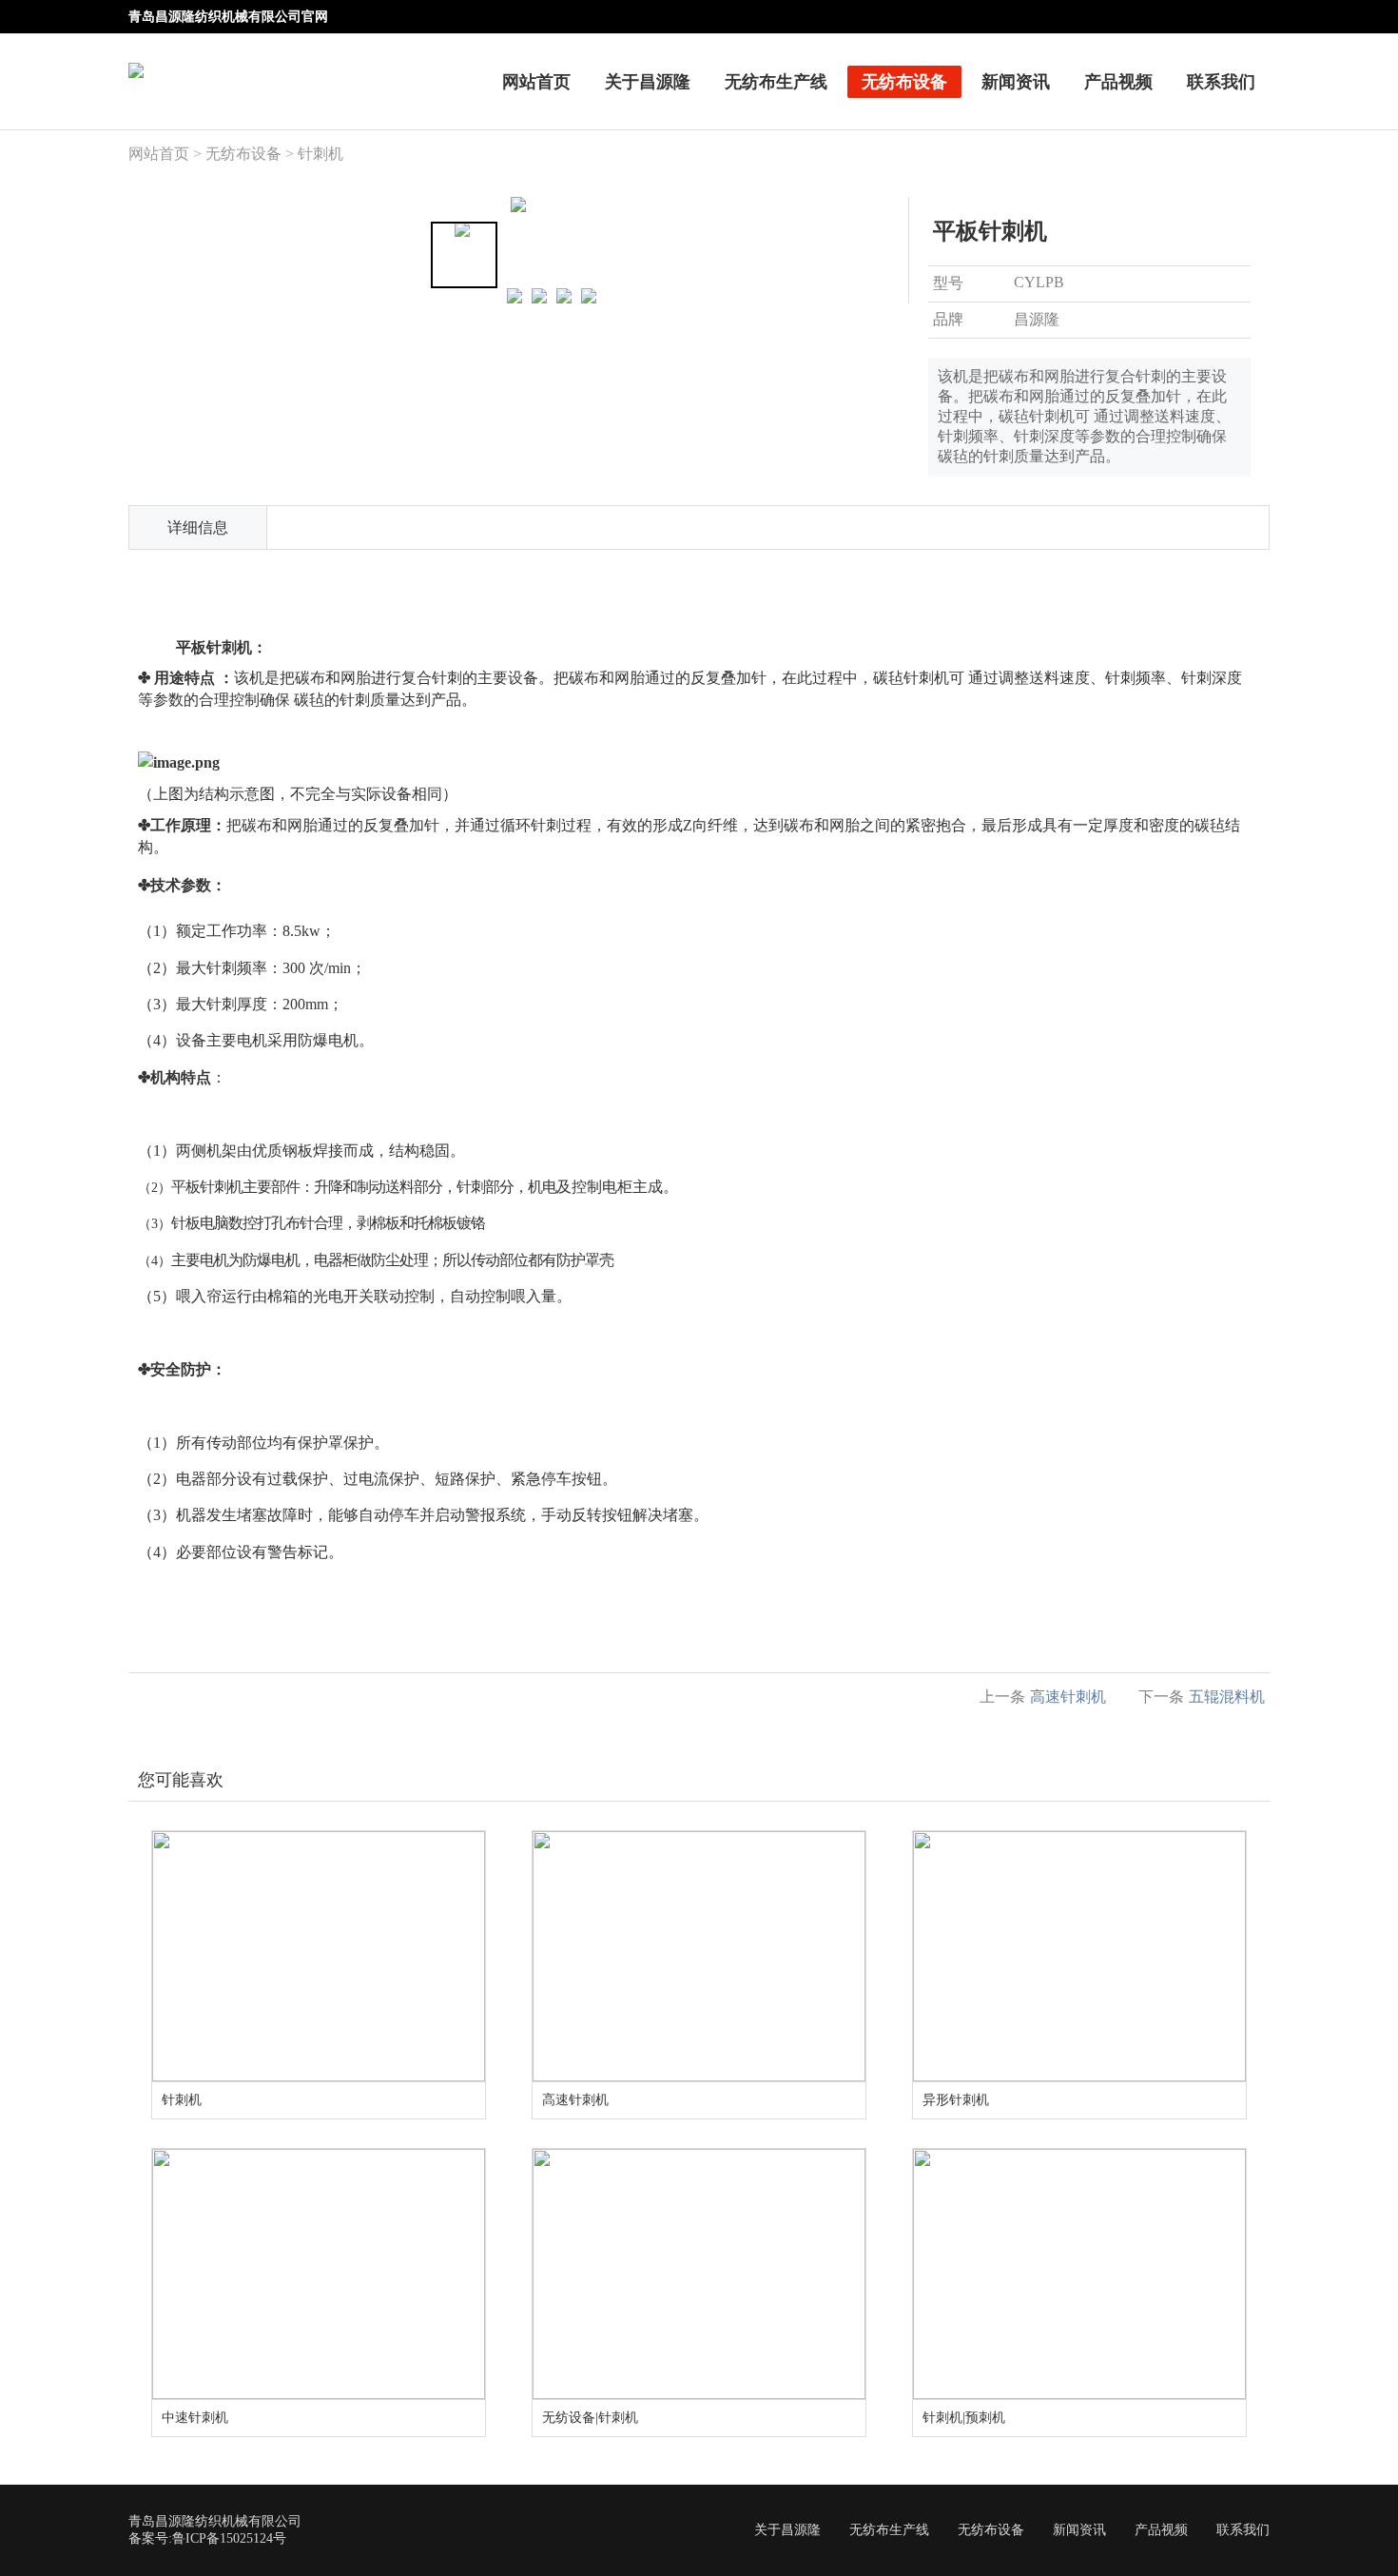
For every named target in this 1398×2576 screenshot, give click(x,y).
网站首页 (536, 82)
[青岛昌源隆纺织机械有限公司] (136, 58)
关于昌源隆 (648, 82)
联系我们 (1221, 82)
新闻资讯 (1016, 82)
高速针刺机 (1068, 1697)
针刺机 (320, 154)
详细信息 (198, 527)
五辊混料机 (1227, 1697)
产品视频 (1118, 82)
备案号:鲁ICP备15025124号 (207, 2538)
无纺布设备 (904, 82)
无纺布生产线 (776, 82)
